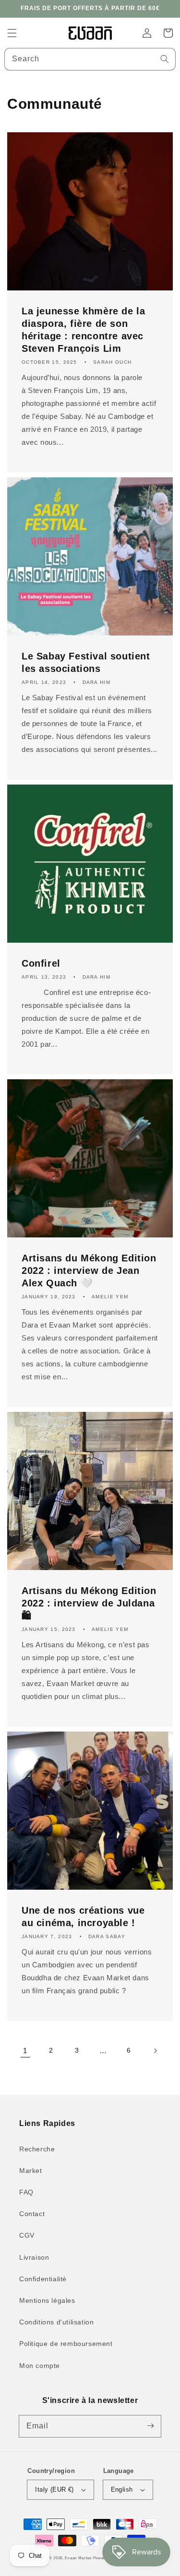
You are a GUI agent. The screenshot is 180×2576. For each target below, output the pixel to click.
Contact (32, 2214)
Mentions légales (47, 2300)
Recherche (37, 2149)
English (122, 2489)
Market (31, 2171)
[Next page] (155, 2051)
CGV (27, 2235)
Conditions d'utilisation (56, 2322)
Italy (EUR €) (54, 2489)
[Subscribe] (150, 2426)
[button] (12, 33)
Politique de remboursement (66, 2344)
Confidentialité (43, 2279)
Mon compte (40, 2366)
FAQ (26, 2192)
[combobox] (90, 59)
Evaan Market (79, 2558)
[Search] (165, 59)
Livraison (34, 2257)
